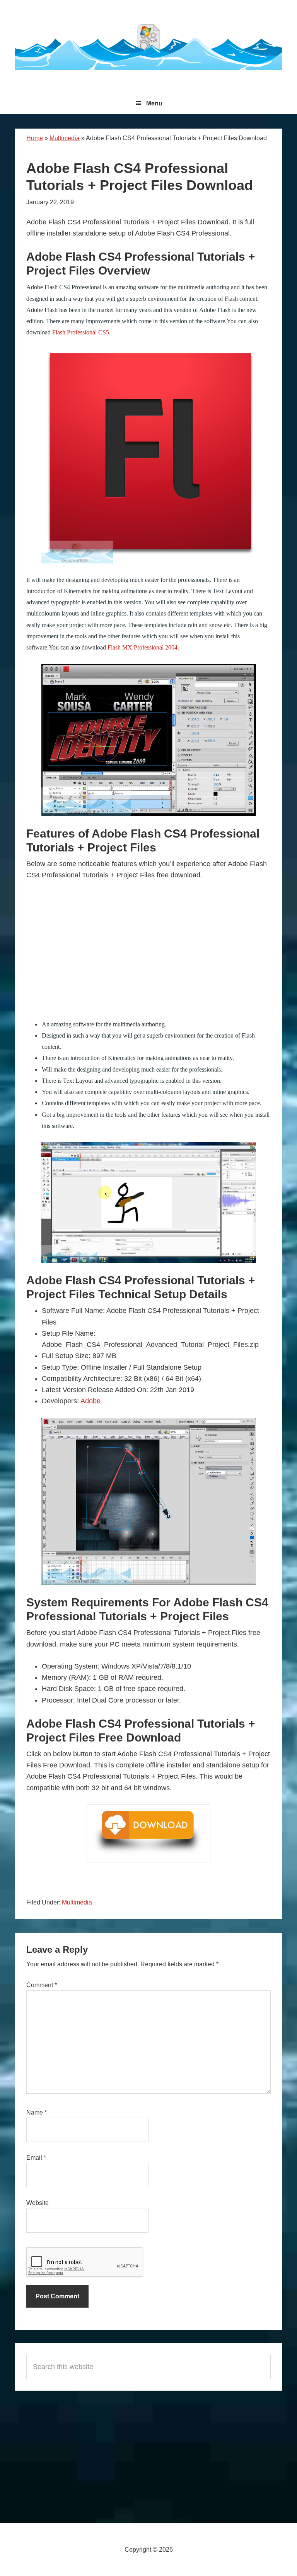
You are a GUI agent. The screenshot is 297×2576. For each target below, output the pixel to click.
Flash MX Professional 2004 (143, 647)
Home (35, 138)
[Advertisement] (148, 957)
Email (36, 2158)
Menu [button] (154, 103)
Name (37, 2112)
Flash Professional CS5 (81, 332)
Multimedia (65, 138)
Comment (42, 1985)
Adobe (90, 1401)
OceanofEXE (148, 46)
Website (38, 2203)
